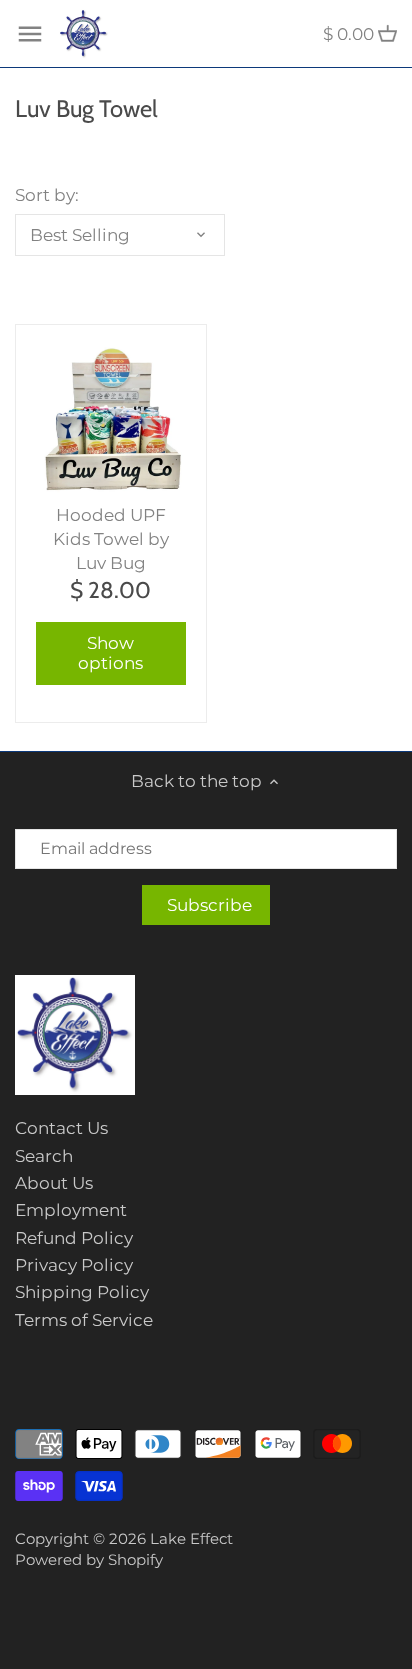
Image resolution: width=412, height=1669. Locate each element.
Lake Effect (191, 1538)
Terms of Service (84, 1320)
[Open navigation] (30, 34)
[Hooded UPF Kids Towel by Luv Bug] (111, 420)
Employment (71, 1210)
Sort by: (47, 195)
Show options (110, 653)
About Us (54, 1183)
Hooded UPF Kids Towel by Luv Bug (111, 539)
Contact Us (61, 1128)
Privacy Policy (74, 1265)
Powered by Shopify (89, 1559)
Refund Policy (74, 1238)
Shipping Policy (82, 1292)
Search (44, 1156)
